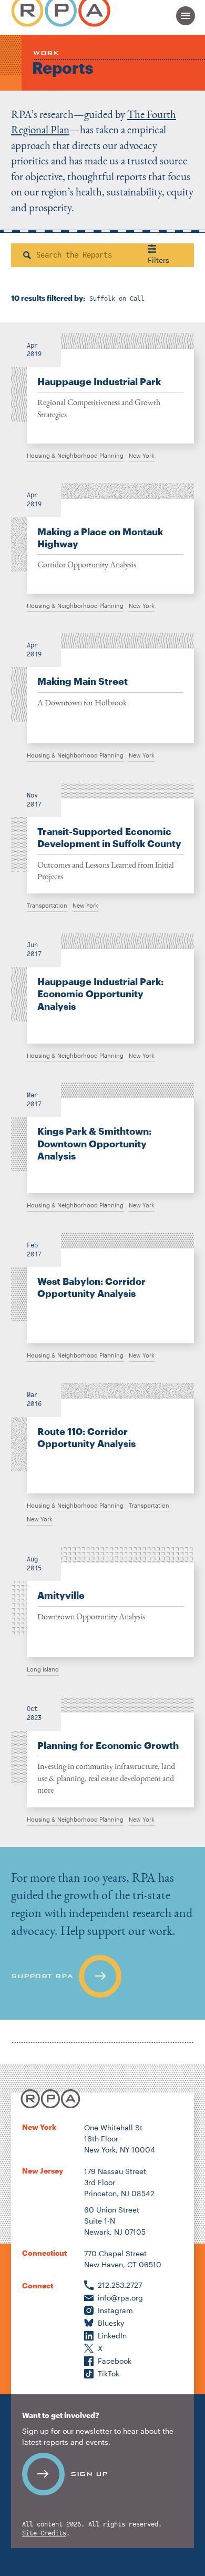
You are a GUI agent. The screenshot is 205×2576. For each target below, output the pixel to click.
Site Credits (44, 2534)
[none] (102, 388)
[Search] (27, 255)
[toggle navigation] (186, 16)
